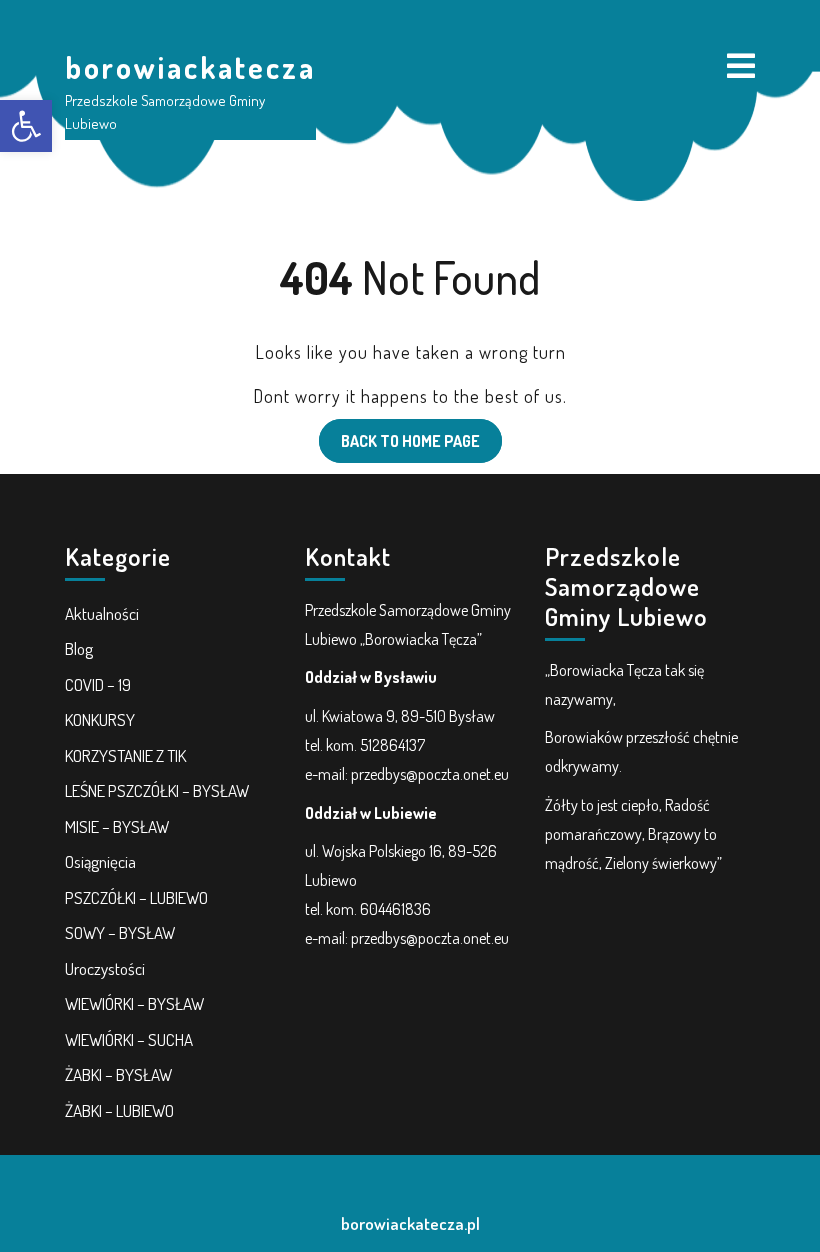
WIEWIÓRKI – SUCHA (129, 1039)
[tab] (741, 67)
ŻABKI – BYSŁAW (118, 1074)
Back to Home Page (399, 435)
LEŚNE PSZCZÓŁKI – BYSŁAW (157, 790)
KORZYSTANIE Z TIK (125, 755)
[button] (26, 126)
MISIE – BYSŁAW (117, 826)
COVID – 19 (98, 684)
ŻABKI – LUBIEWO (119, 1110)
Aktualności (102, 613)
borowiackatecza (190, 67)
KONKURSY (100, 719)
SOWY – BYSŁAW (120, 932)
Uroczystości (105, 968)
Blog (79, 648)
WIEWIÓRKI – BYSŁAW (134, 1003)
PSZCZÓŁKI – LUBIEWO (136, 897)
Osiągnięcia (100, 861)
